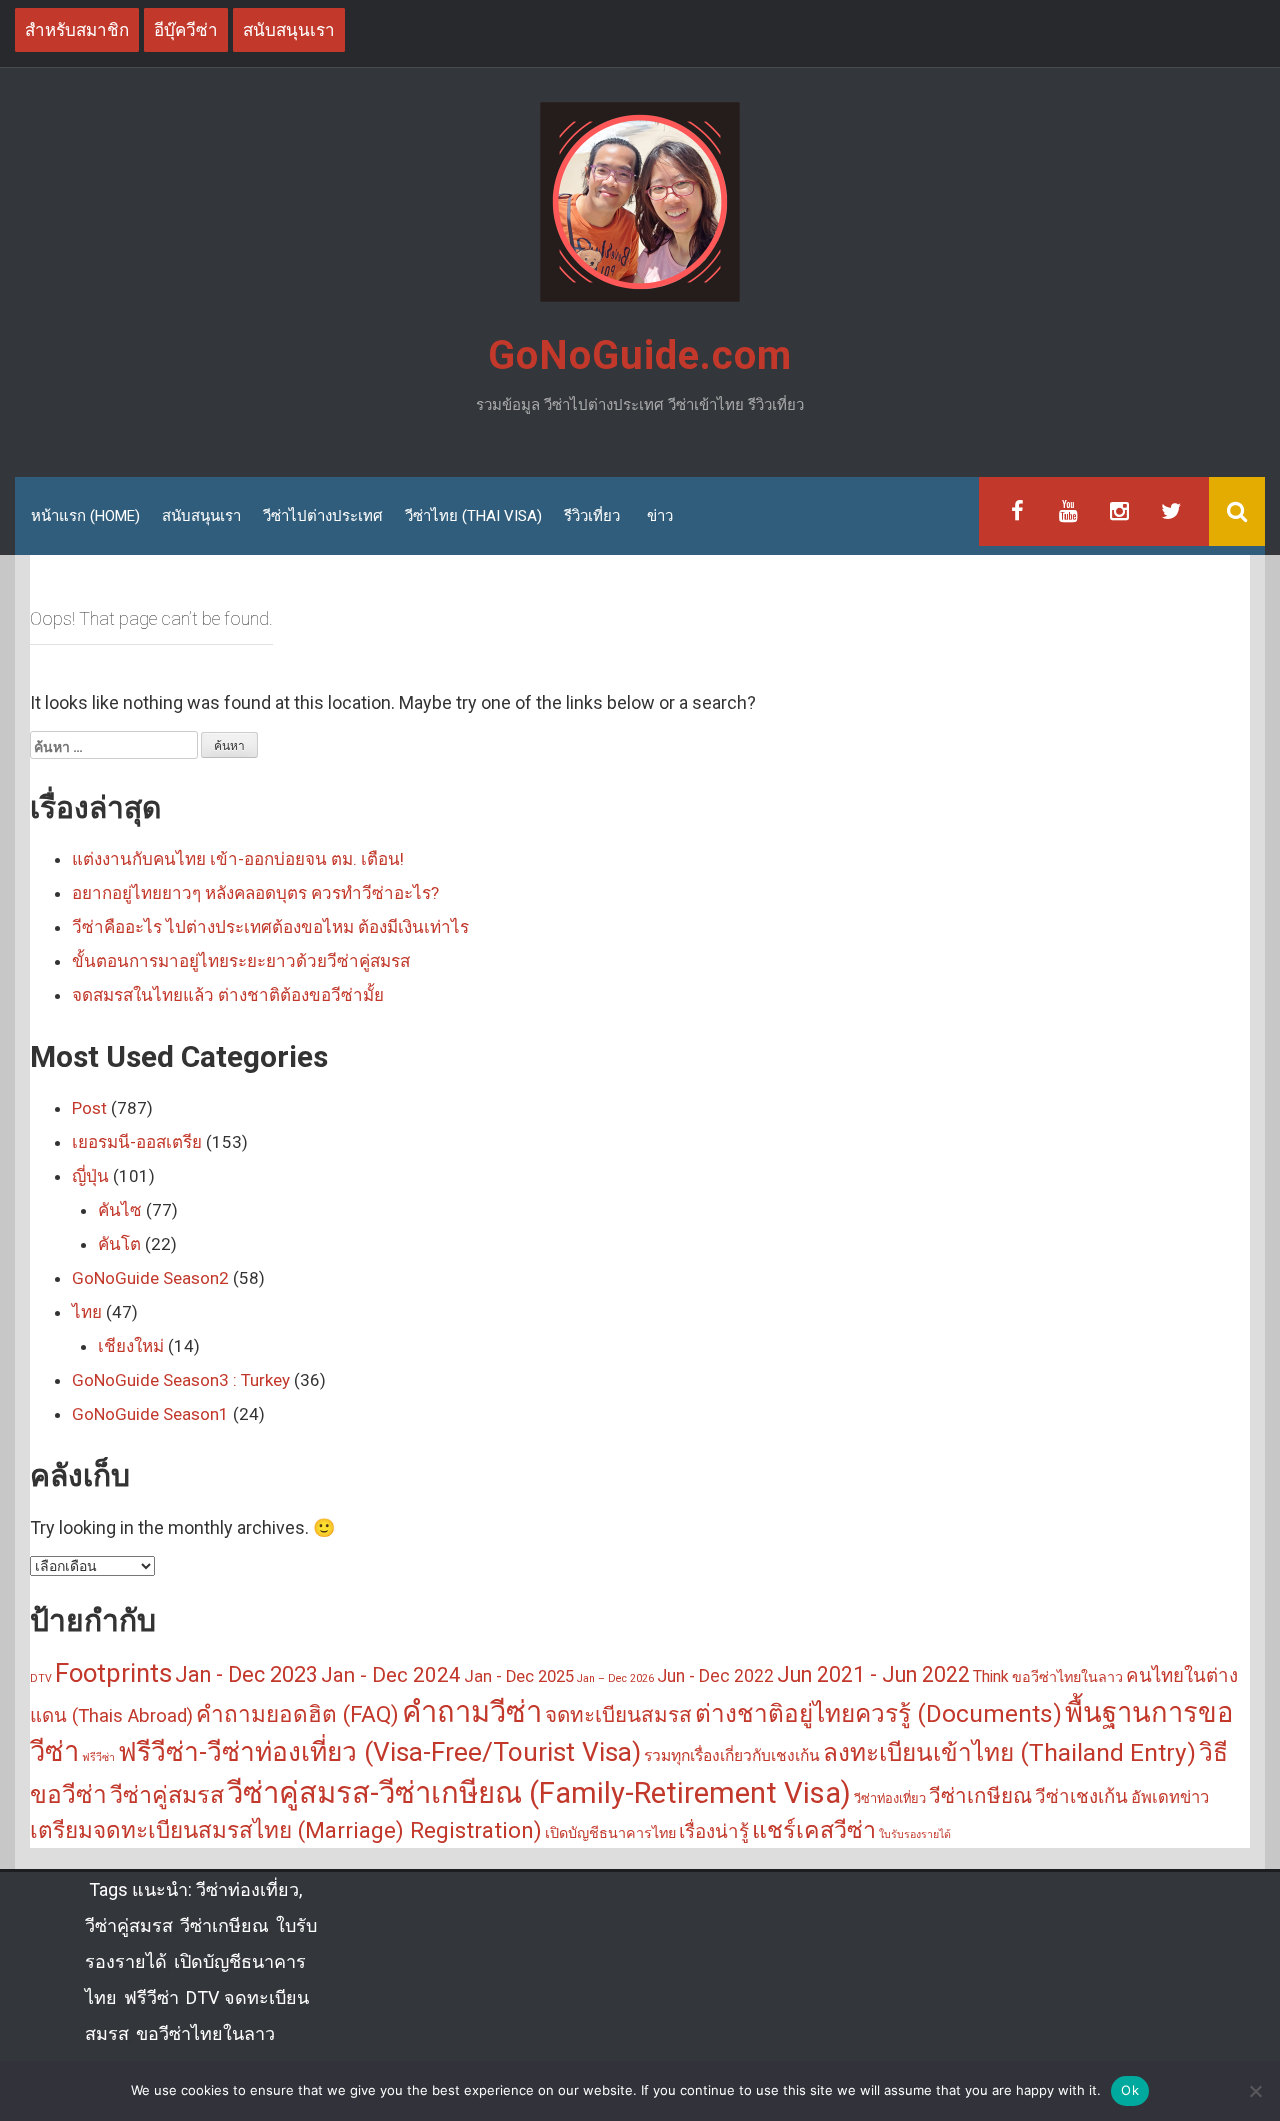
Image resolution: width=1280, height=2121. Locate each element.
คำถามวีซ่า (472, 1712)
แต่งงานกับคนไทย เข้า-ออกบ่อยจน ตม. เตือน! (238, 859)
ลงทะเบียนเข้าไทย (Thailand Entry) (1009, 1752)
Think (991, 1677)
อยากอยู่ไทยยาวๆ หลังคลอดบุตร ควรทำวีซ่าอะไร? (255, 893)
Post (89, 1108)
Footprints (113, 1673)
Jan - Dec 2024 (391, 1675)
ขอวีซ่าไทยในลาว (1067, 1677)
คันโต (119, 1244)
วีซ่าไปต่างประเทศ (323, 516)
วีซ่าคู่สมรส (167, 1795)
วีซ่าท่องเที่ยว (890, 1798)
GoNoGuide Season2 (150, 1278)
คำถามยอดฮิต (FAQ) (297, 1714)
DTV (41, 1678)
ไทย (87, 1312)
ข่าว (660, 516)
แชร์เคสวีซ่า (814, 1830)
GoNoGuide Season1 (150, 1414)
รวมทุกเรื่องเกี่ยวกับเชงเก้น (732, 1756)
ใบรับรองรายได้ (915, 1834)
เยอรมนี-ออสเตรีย (137, 1142)
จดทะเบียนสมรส (618, 1715)
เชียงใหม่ (131, 1346)
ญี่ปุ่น (90, 1176)
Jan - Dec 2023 (246, 1674)
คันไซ (120, 1210)
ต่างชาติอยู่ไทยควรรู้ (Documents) (878, 1713)
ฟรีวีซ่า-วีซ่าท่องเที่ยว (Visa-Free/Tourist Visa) (379, 1752)
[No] (1255, 2091)
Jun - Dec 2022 (715, 1676)
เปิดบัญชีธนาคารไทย (610, 1833)
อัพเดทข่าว (1170, 1797)
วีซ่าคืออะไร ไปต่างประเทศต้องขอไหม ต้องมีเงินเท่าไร (270, 927)
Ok (1130, 2090)
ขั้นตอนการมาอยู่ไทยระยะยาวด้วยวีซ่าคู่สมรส (241, 961)
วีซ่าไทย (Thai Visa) (473, 516)
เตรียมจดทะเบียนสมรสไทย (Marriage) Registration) (286, 1830)
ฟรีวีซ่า (98, 1757)
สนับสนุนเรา (201, 516)
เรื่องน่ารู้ (714, 1832)
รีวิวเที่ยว (592, 516)
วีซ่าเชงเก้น (1081, 1797)
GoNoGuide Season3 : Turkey (181, 1380)
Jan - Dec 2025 (519, 1676)
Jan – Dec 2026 (615, 1678)
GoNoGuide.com (640, 355)
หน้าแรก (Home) (85, 516)
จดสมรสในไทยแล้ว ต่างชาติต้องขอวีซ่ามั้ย (228, 995)
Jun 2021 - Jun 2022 (873, 1674)
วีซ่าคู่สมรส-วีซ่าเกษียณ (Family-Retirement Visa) (539, 1793)
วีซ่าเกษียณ (980, 1796)
